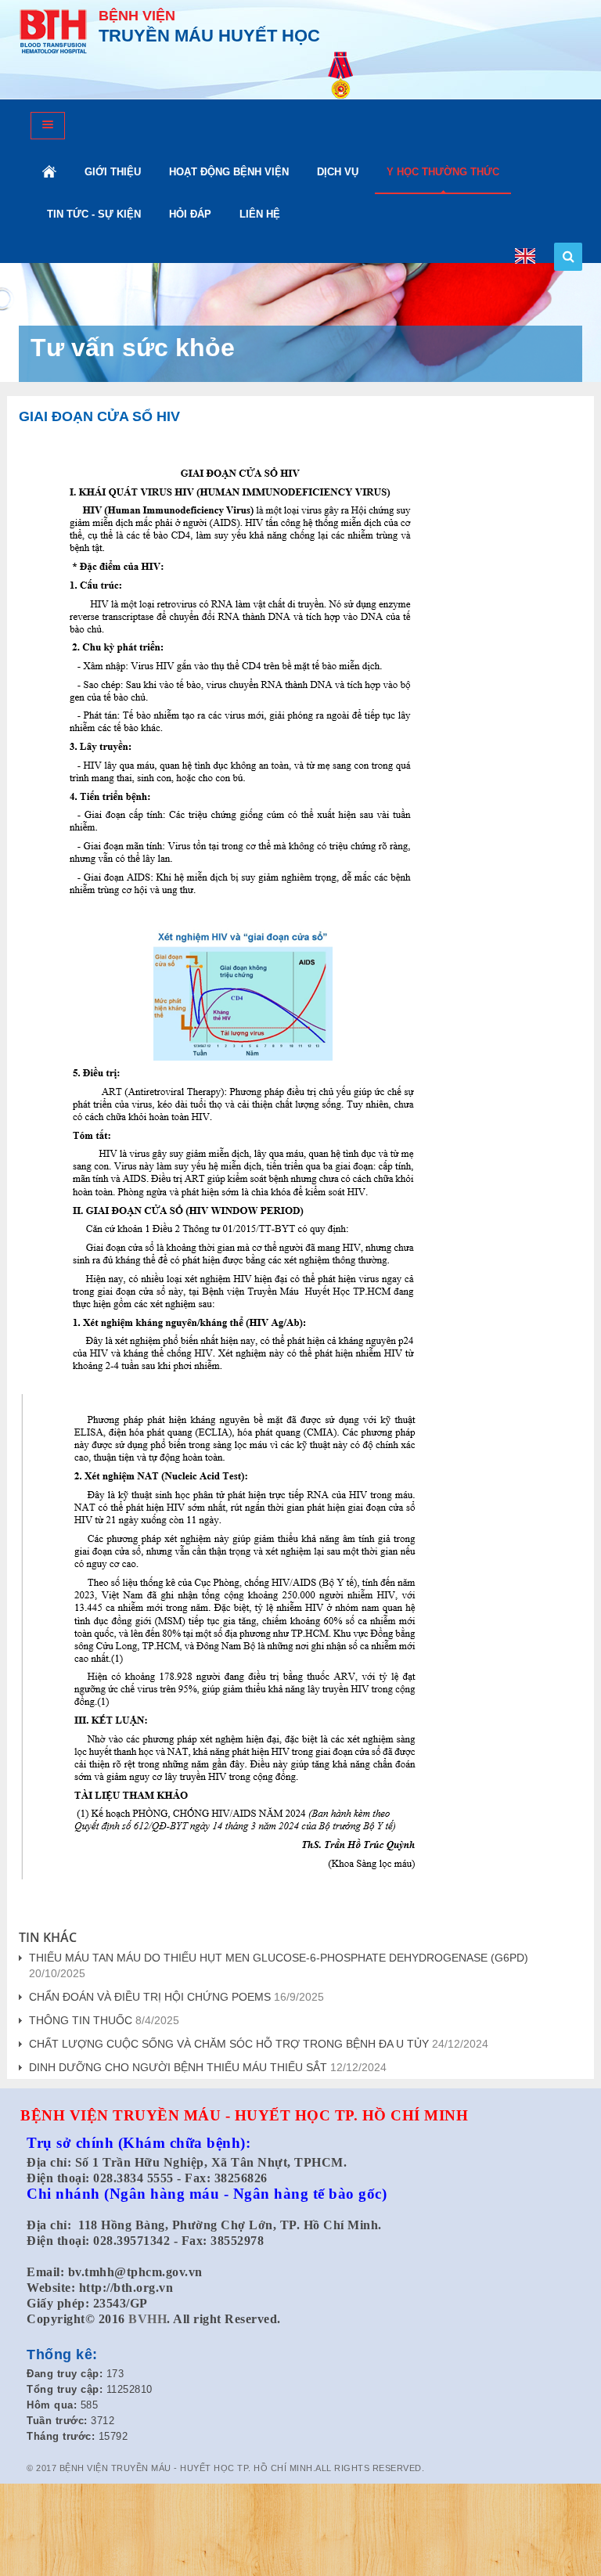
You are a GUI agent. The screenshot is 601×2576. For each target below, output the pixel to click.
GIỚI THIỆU (113, 172)
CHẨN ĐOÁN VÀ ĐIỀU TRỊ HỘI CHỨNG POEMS (150, 1997)
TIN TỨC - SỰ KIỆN (94, 214)
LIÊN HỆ (260, 214)
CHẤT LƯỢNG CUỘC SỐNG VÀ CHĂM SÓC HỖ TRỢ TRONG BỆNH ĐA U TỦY (229, 2044)
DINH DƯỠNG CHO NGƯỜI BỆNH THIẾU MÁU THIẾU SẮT (178, 2067)
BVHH (148, 2319)
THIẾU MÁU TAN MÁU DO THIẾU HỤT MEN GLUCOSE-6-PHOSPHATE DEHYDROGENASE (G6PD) (279, 1958)
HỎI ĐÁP (190, 214)
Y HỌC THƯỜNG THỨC (443, 172)
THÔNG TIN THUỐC (81, 2020)
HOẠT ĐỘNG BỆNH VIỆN (229, 172)
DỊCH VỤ (338, 172)
